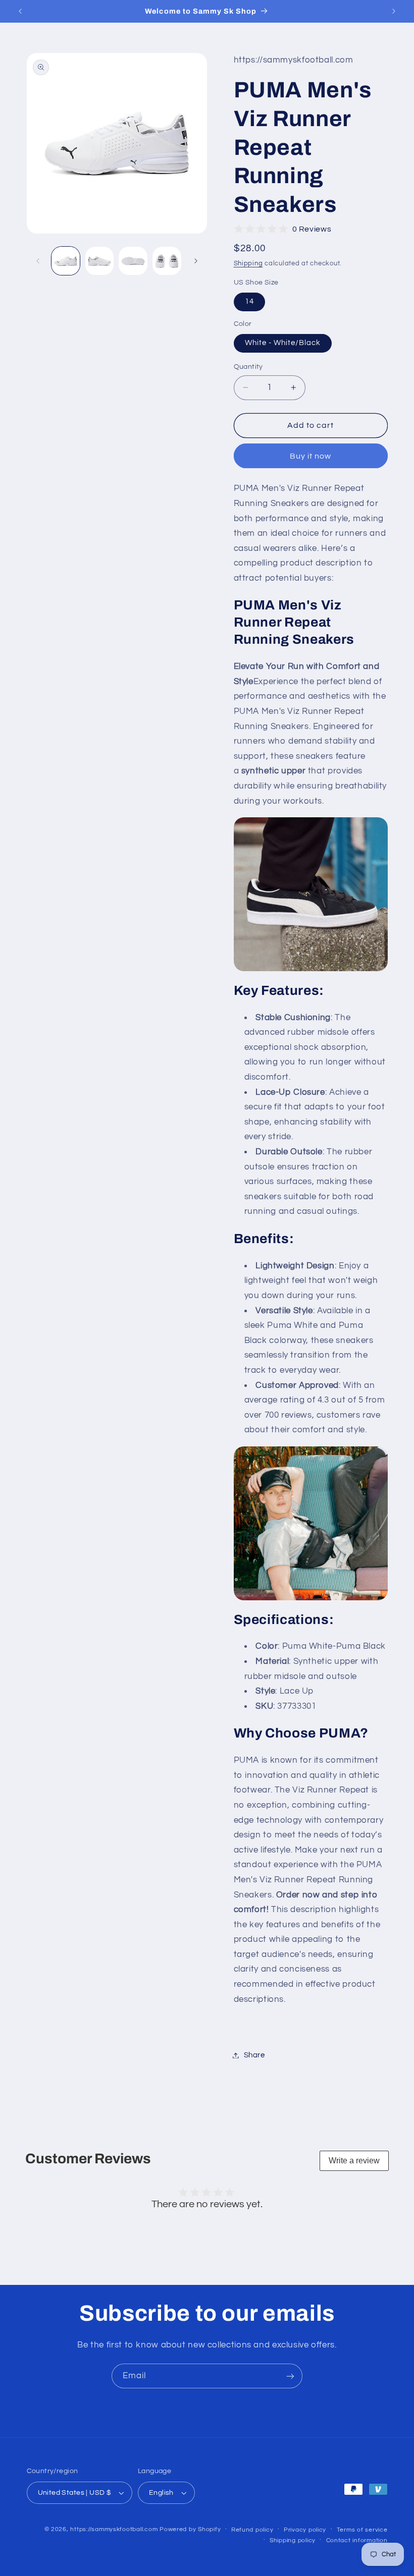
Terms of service (362, 2530)
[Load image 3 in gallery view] (133, 261)
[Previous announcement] (20, 11)
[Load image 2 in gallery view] (99, 261)
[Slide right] (196, 261)
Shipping (248, 264)
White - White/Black (283, 343)
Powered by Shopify (190, 2529)
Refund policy (252, 2530)
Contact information (357, 2540)
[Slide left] (38, 261)
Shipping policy (293, 2540)
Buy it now (311, 456)
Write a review (354, 2161)
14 (249, 301)
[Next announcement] (394, 11)
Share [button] (254, 2055)
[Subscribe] (290, 2376)
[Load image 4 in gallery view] (167, 261)
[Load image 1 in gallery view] (66, 261)
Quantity (248, 367)
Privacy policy (305, 2530)
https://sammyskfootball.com (114, 2529)
